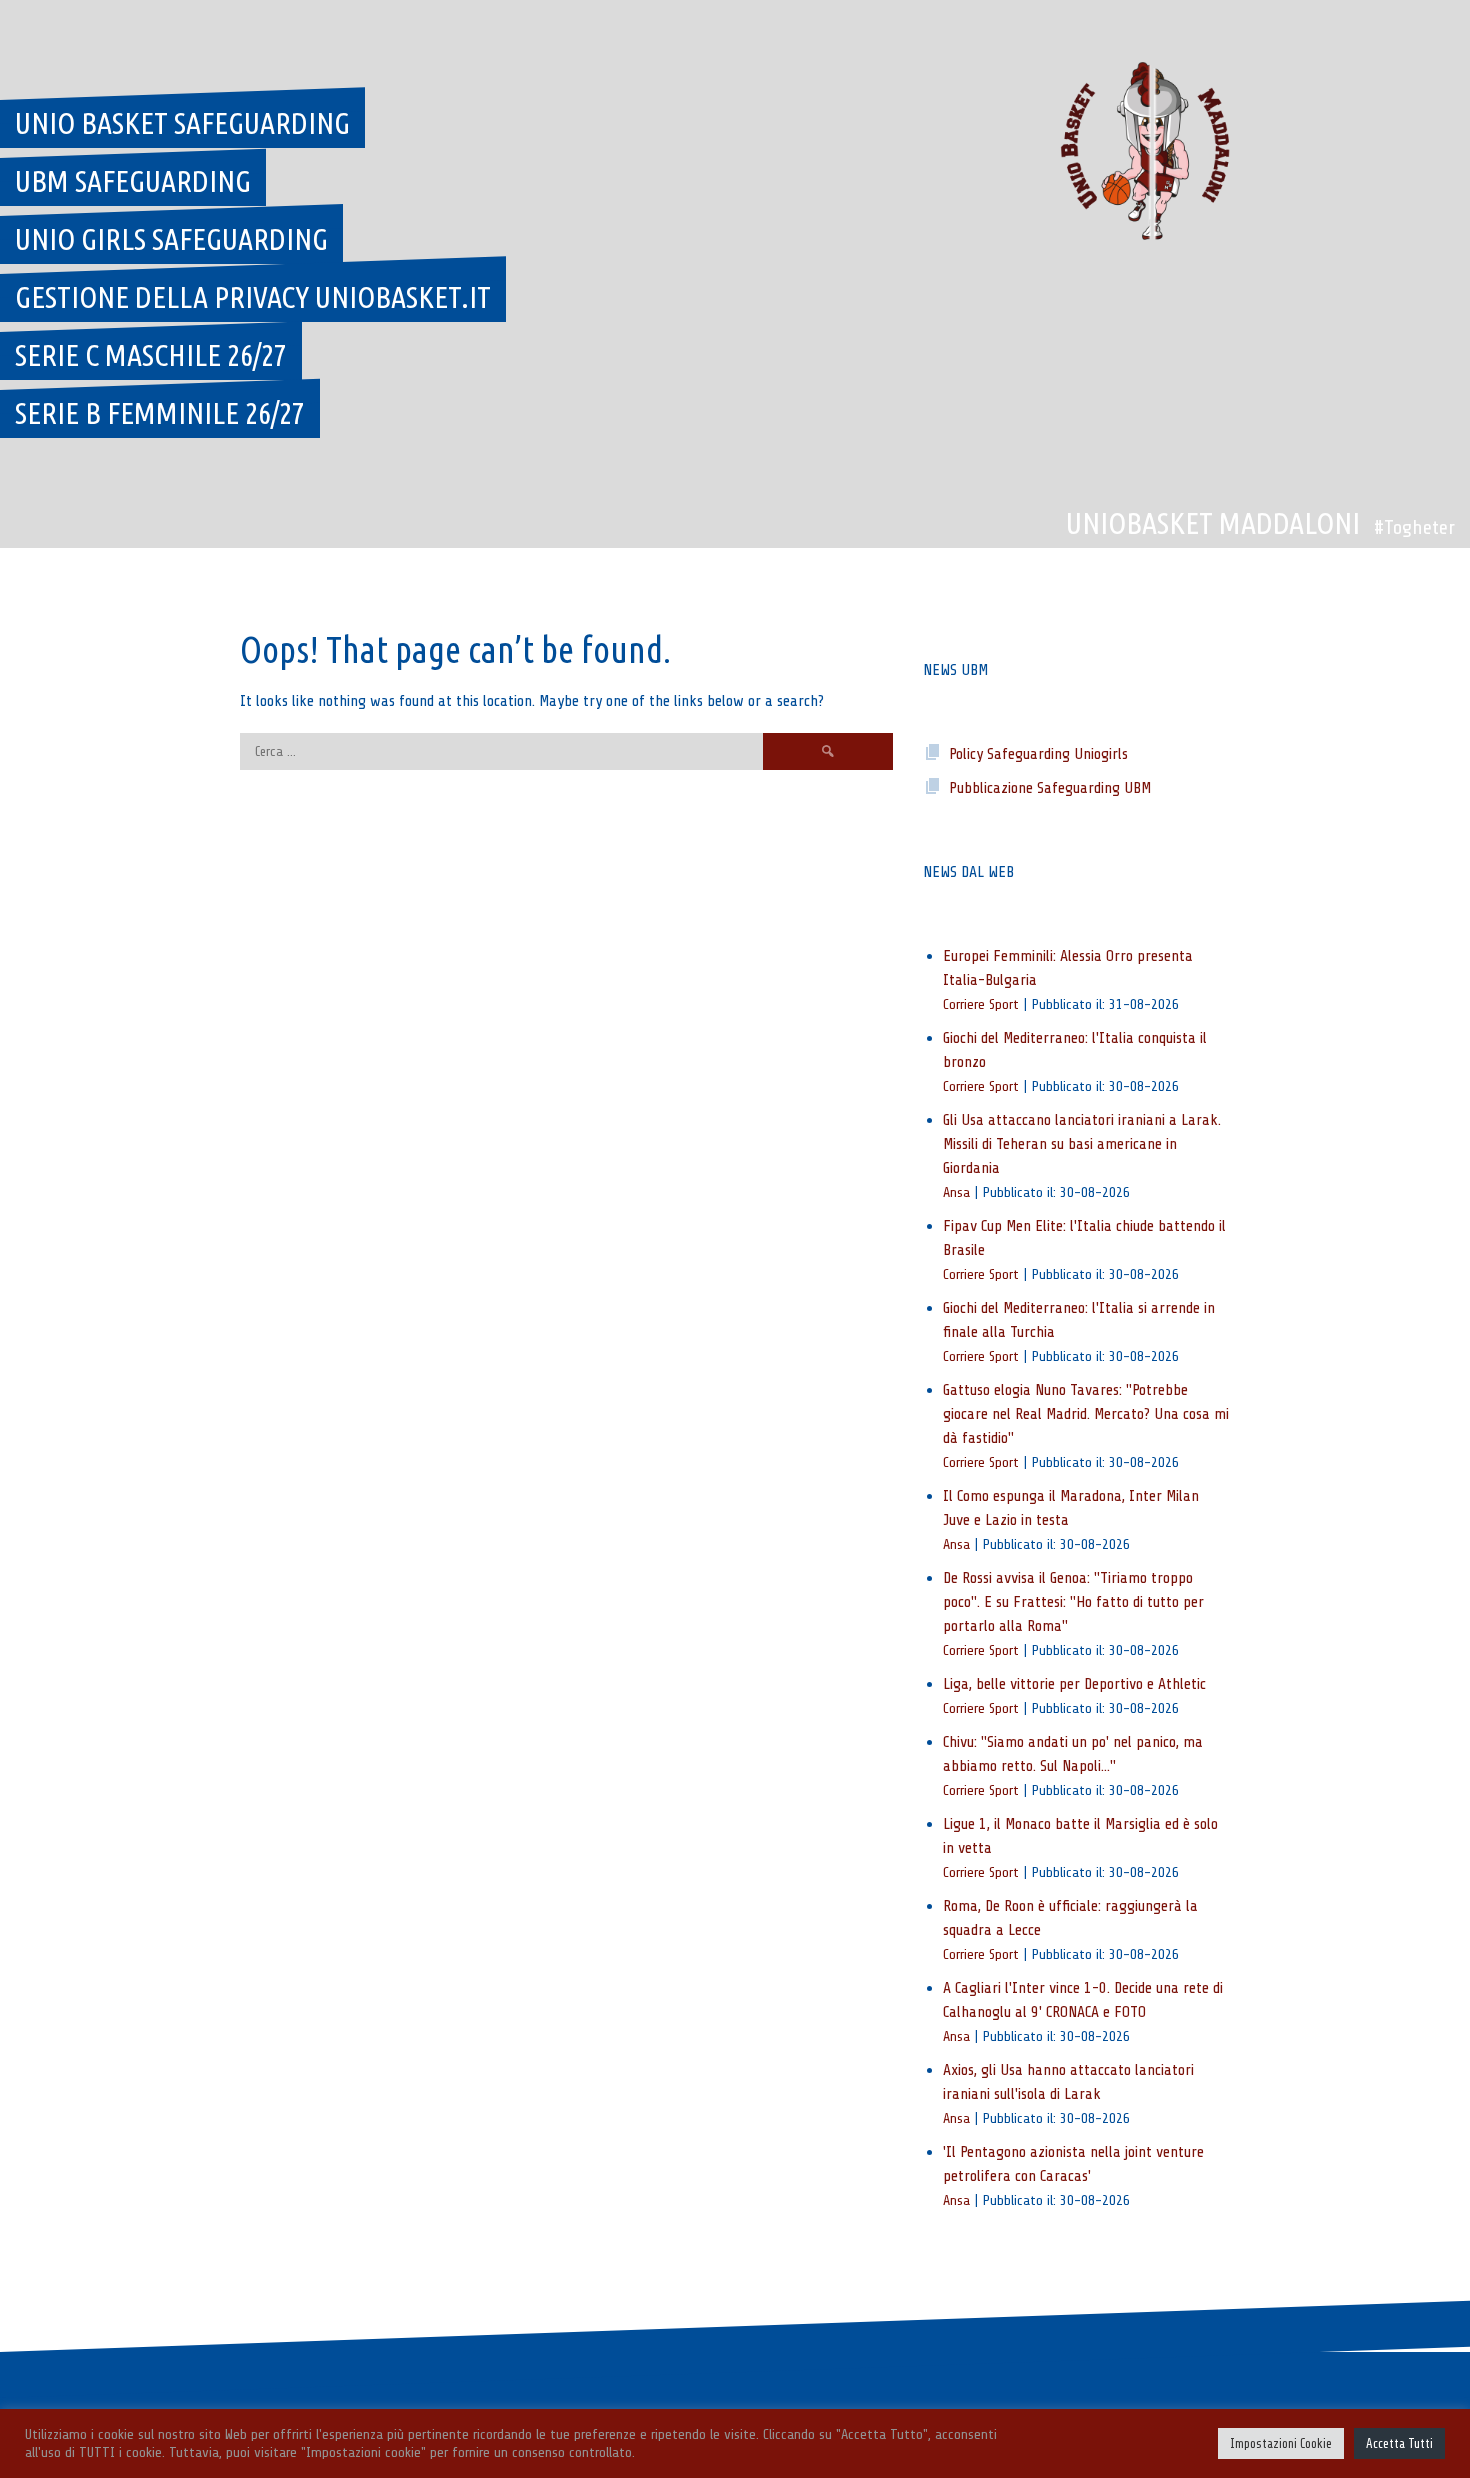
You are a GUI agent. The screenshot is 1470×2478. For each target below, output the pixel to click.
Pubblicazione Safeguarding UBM (1050, 788)
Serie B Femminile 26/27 (160, 413)
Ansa (956, 1192)
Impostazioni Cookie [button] (1281, 2443)
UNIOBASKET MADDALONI (1213, 523)
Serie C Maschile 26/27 (151, 355)
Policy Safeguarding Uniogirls (1038, 754)
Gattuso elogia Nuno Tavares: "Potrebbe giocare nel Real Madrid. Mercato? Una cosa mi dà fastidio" (1086, 1414)
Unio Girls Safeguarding (171, 239)
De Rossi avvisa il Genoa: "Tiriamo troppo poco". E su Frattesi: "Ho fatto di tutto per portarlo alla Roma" (1073, 1602)
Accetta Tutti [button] (1399, 2443)
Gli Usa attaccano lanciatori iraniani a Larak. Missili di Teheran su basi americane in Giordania (1082, 1144)
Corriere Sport (981, 1004)
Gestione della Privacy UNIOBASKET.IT (253, 297)
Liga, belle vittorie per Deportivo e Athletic (1074, 1684)
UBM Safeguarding (133, 181)
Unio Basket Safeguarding (182, 123)
